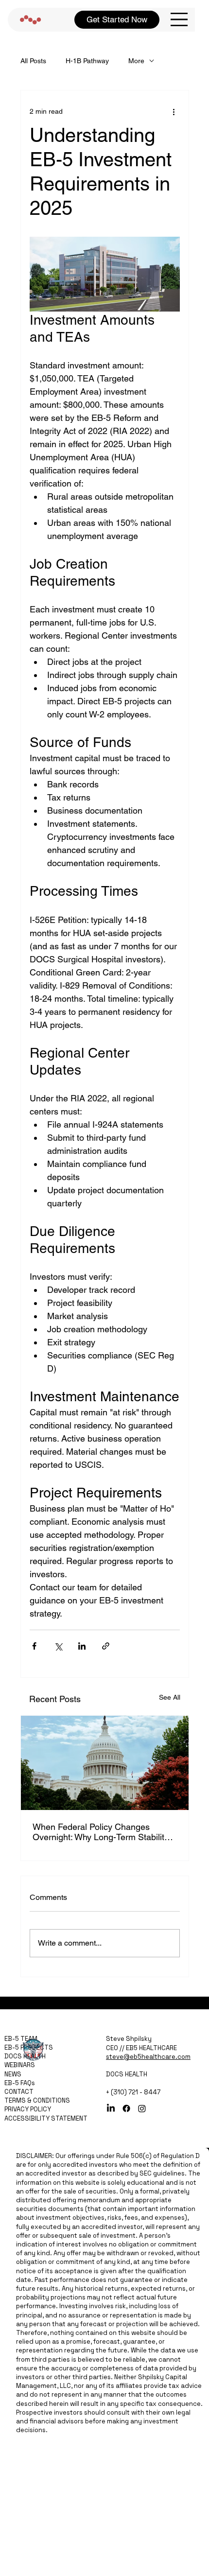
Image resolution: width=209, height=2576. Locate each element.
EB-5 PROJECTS (29, 2047)
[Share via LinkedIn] (82, 1646)
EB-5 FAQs (20, 2083)
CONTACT (19, 2092)
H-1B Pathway (87, 61)
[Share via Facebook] (34, 1646)
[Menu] (179, 20)
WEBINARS (20, 2065)
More (136, 61)
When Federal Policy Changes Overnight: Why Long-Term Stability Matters (101, 1832)
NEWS (13, 2074)
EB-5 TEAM (21, 2039)
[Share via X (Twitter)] (58, 1646)
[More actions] (174, 112)
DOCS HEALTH (25, 2056)
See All (170, 1697)
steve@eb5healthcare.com (148, 2057)
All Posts (33, 61)
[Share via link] (106, 1646)
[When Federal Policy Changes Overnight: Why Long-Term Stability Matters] (105, 1763)
